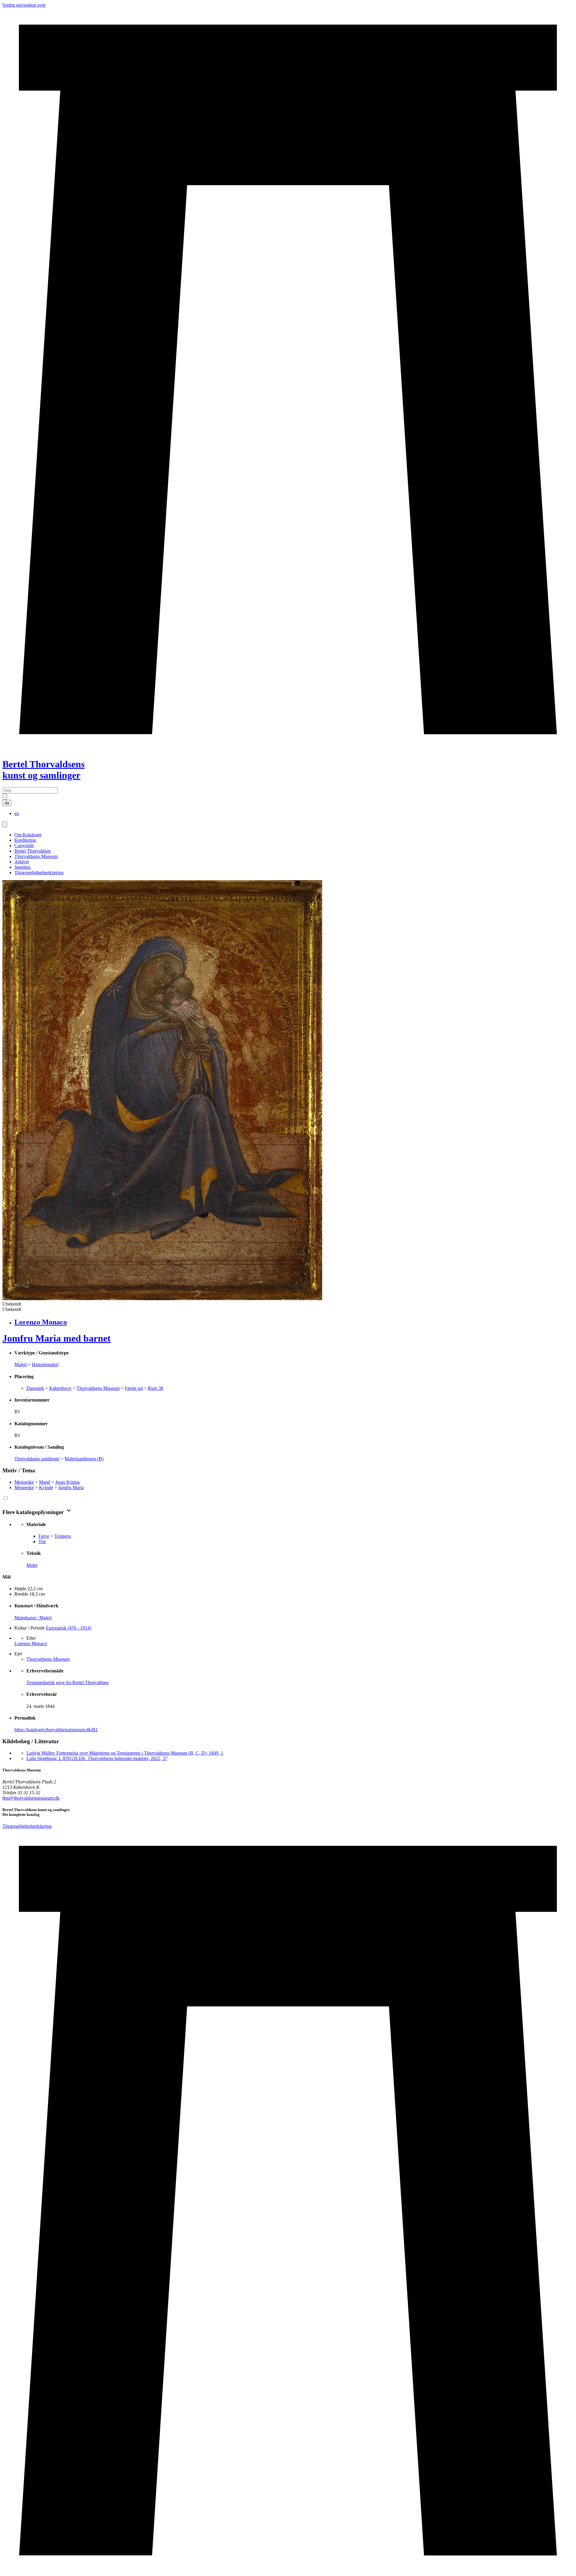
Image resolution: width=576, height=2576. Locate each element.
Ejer (18, 1654)
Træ (42, 1541)
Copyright (24, 846)
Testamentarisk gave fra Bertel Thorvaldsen (67, 1682)
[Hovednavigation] (5, 824)
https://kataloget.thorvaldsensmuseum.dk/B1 (56, 1730)
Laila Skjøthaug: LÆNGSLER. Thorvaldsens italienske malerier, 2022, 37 (97, 1758)
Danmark (35, 1388)
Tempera (63, 1536)
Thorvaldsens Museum (36, 856)
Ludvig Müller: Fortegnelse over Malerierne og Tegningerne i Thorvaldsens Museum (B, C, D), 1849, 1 (125, 1753)
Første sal (134, 1388)
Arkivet (22, 862)
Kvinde (46, 1487)
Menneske (24, 1482)
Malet (32, 1565)
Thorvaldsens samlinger (37, 1459)
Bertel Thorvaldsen (33, 851)
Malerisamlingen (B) (84, 1459)
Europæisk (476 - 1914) (69, 1628)
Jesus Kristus (67, 1482)
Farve (44, 1536)
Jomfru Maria (71, 1487)
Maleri (21, 1364)
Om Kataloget (28, 835)
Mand (45, 1482)
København (60, 1388)
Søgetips (22, 867)
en (17, 813)
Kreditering (25, 840)
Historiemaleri (45, 1364)
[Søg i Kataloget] (5, 797)
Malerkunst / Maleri (33, 1618)
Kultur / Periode (30, 1628)
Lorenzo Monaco (31, 1643)
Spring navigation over (24, 5)
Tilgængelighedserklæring (39, 873)
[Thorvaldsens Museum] (288, 2201)
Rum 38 (156, 1388)
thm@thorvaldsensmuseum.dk (31, 1798)
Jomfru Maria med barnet (57, 1338)
